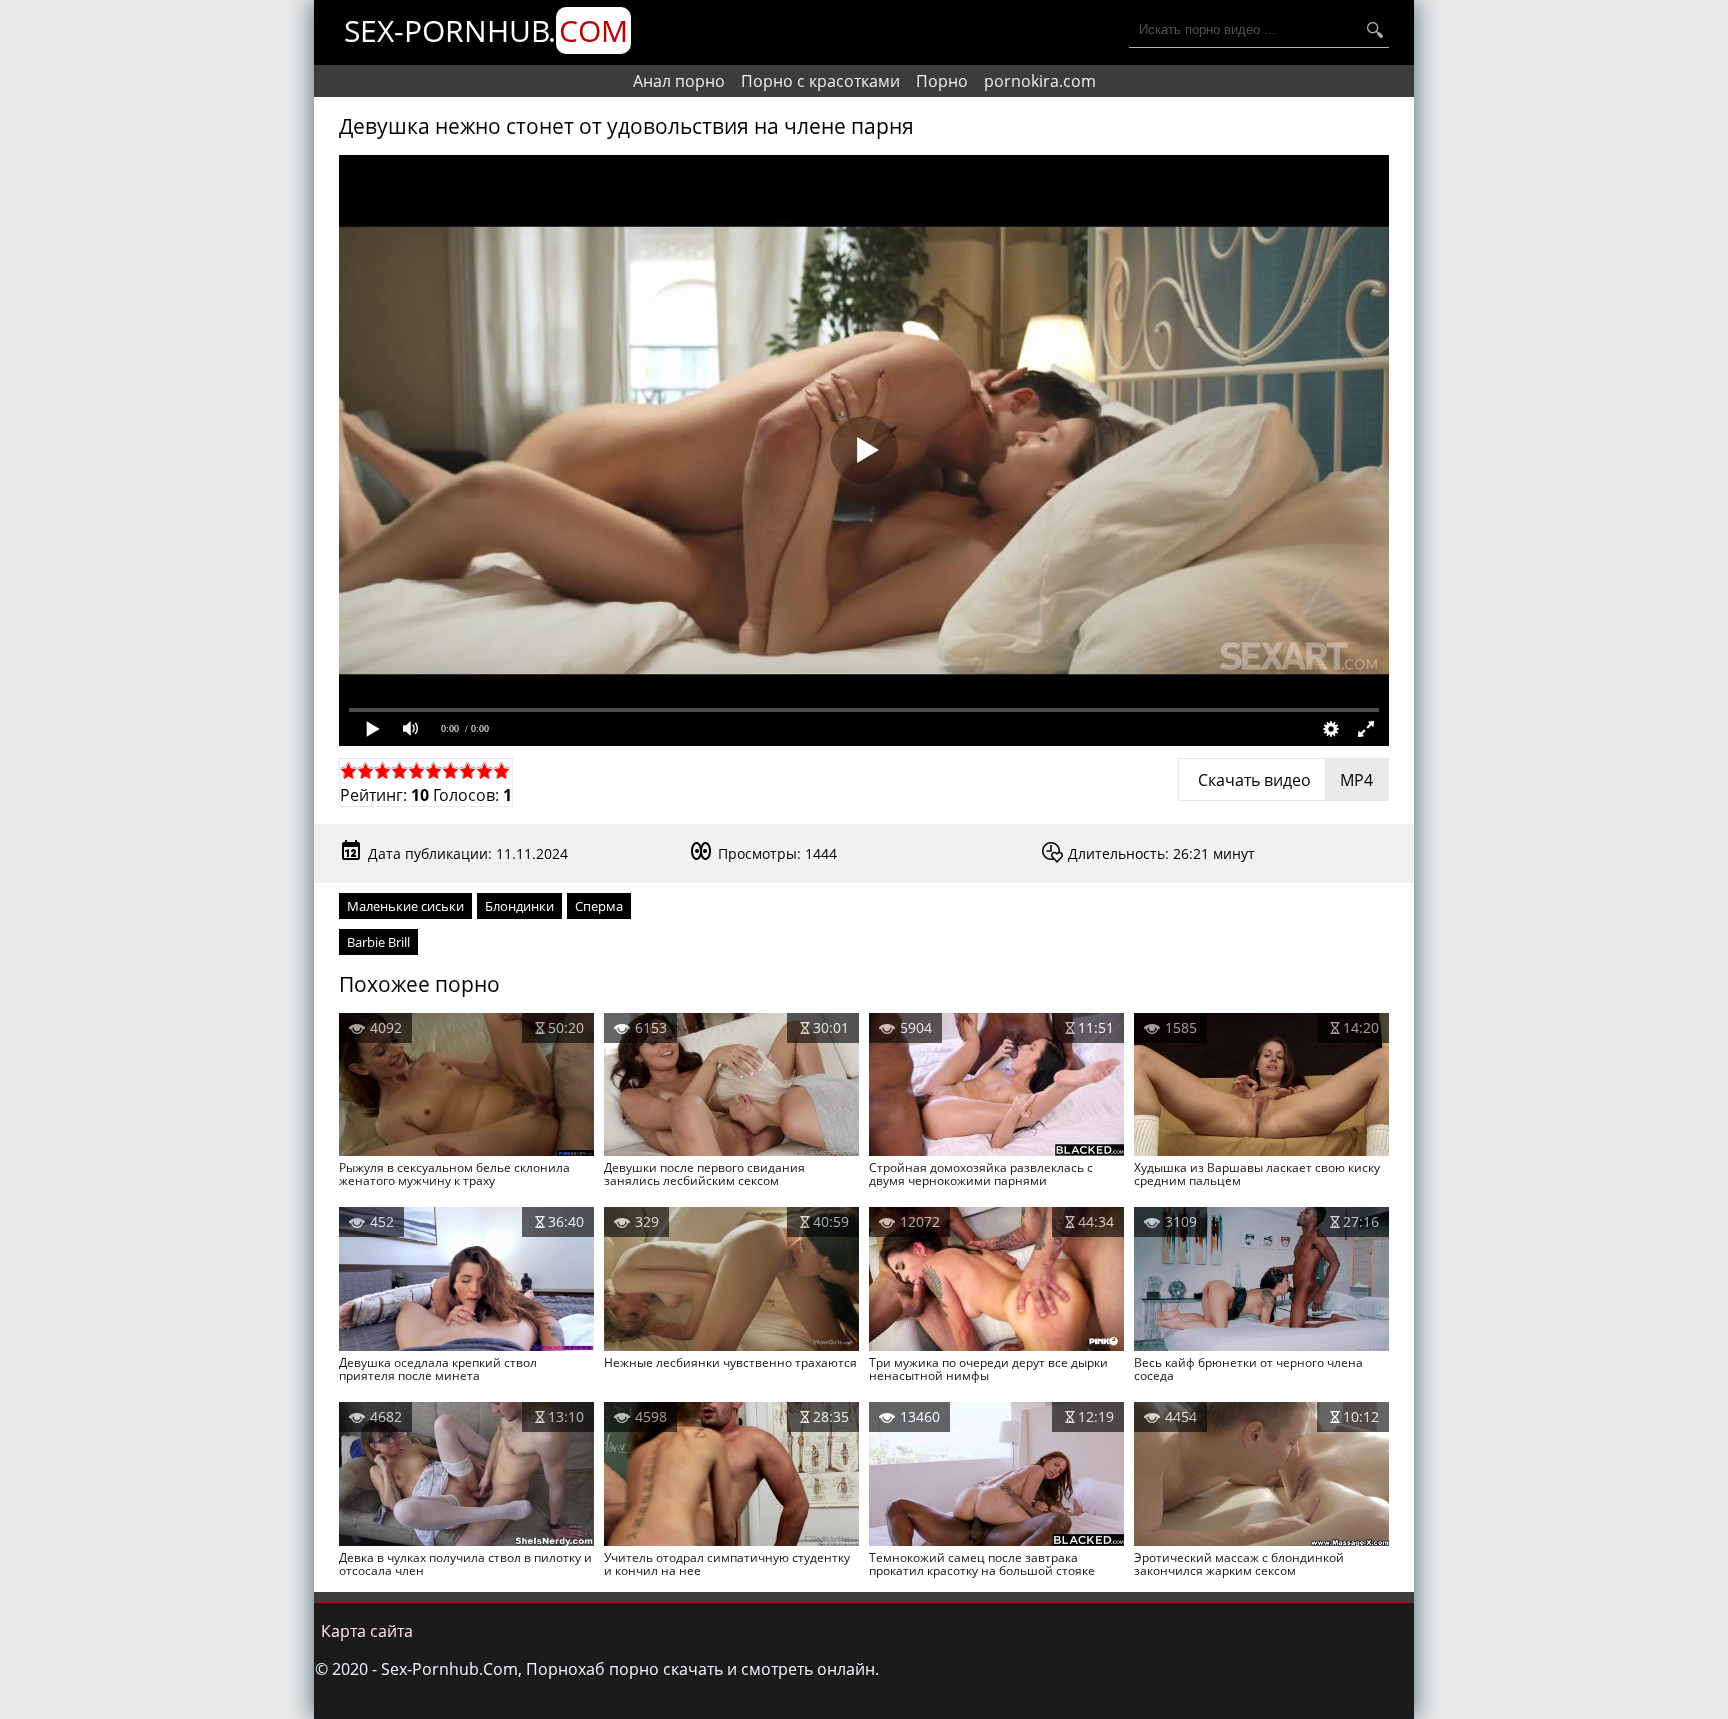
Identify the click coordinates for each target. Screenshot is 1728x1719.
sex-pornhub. (486, 30)
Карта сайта (367, 1631)
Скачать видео (1283, 780)
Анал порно (679, 81)
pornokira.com (1040, 81)
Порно (942, 81)
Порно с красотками (820, 81)
